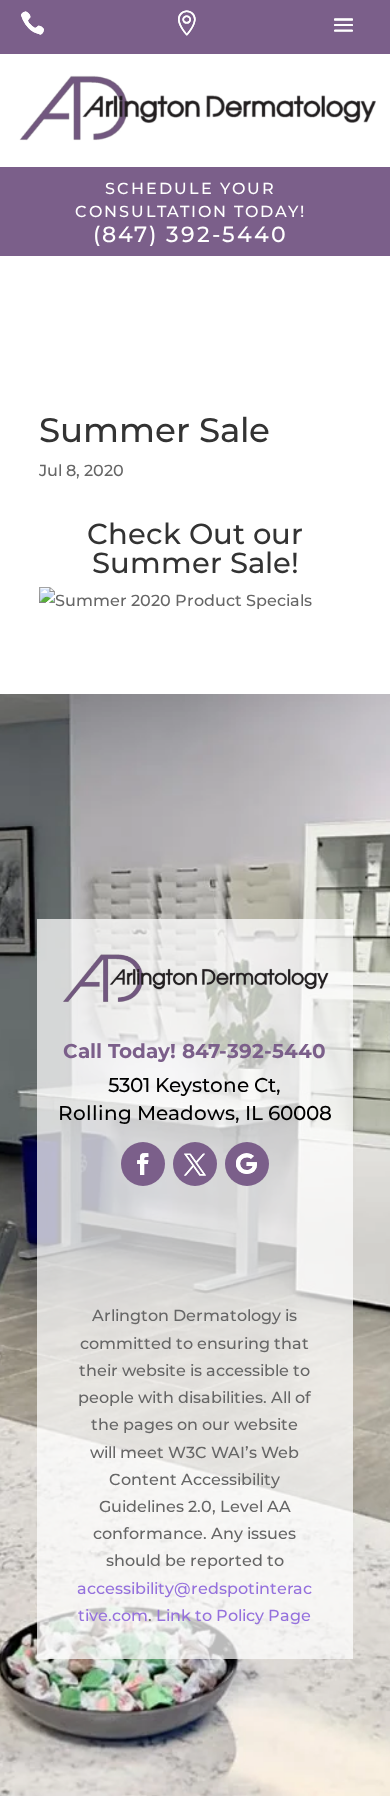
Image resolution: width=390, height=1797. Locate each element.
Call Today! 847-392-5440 (194, 1051)
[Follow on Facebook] (143, 1164)
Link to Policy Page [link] (233, 1615)
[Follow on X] (195, 1164)
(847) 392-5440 (190, 234)
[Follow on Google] (247, 1164)
